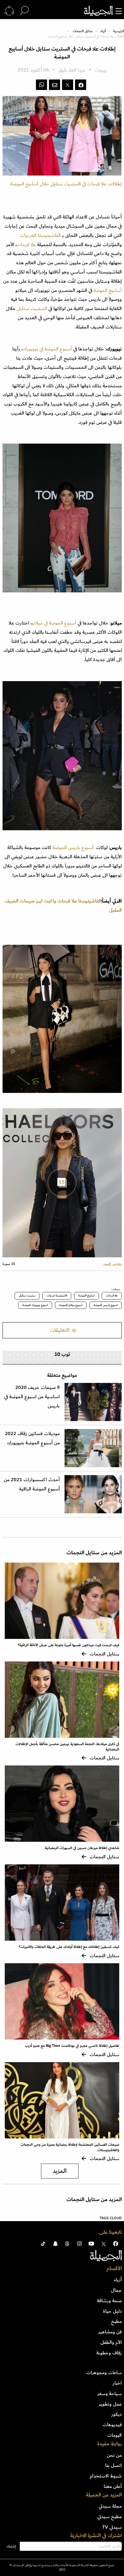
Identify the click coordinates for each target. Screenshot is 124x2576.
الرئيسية (119, 31)
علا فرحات (26, 245)
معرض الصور (112, 1264)
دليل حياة (112, 2311)
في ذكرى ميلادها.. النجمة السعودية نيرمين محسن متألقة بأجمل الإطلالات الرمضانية (67, 1747)
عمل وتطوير (110, 2404)
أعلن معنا (113, 2486)
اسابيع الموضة (86, 1295)
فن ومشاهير (110, 2332)
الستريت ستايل (33, 308)
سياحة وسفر (110, 2393)
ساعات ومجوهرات (104, 2372)
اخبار (117, 2383)
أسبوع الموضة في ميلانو (54, 623)
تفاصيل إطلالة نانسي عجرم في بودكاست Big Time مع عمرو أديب (72, 2046)
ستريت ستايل (27, 1295)
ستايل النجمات (83, 31)
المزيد (60, 2171)
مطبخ (116, 2321)
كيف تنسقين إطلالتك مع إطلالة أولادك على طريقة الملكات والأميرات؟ (69, 1947)
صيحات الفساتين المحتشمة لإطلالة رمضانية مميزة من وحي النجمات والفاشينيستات (70, 2147)
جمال (116, 2290)
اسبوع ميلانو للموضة (71, 1305)
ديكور (117, 2414)
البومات (114, 2435)
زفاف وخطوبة (109, 2353)
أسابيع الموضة (108, 290)
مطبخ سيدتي (110, 2517)
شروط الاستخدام (106, 2476)
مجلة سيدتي (110, 2506)
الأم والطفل (111, 2342)
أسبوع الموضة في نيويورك (47, 349)
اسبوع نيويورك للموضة (35, 1305)
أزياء (103, 31)
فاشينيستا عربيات (57, 1295)
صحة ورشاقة (109, 2301)
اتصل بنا (114, 2465)
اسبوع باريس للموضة (106, 1305)
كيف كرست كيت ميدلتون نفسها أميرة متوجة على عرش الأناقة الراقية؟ (69, 1645)
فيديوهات (112, 2425)
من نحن (114, 2455)
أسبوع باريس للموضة (72, 847)
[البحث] (24, 11)
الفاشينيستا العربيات (40, 235)
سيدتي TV (112, 2527)
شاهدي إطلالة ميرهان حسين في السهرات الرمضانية (82, 1848)
